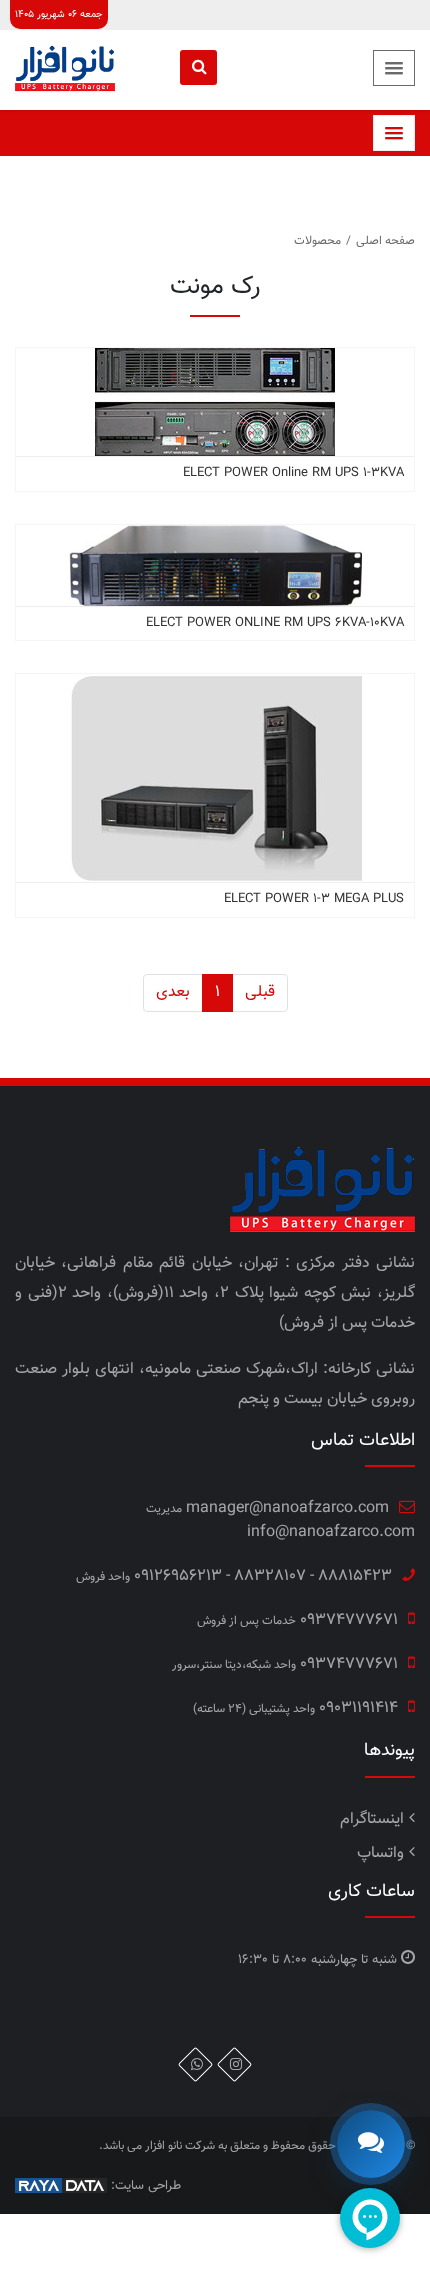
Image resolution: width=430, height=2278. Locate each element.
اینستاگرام (372, 1819)
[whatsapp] (195, 2064)
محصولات (317, 241)
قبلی (260, 992)
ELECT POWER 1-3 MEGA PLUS (314, 899)
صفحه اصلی (385, 241)
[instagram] (234, 2064)
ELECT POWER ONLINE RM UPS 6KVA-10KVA (275, 623)
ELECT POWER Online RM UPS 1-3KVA (293, 473)
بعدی (173, 992)
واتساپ (380, 1853)
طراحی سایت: (144, 2186)
